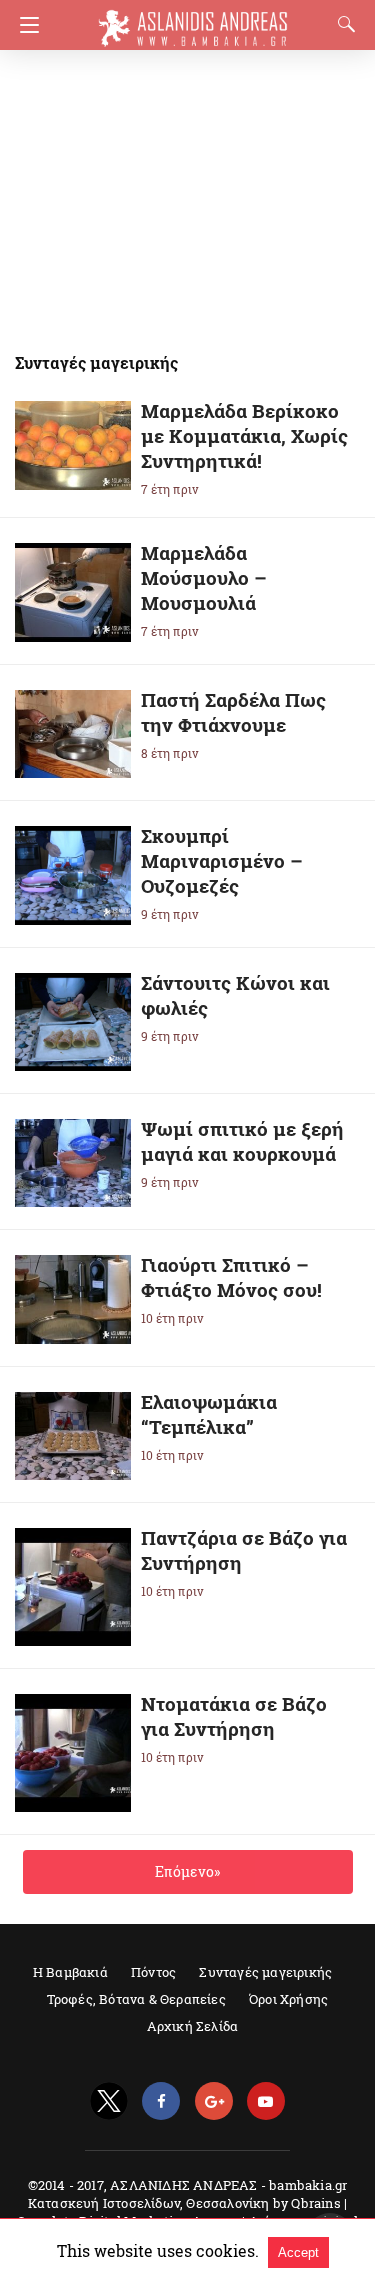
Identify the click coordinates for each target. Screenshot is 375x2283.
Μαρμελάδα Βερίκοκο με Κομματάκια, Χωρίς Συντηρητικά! (244, 435)
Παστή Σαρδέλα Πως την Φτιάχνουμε (233, 712)
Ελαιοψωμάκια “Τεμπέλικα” (209, 1414)
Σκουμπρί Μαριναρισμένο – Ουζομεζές (222, 860)
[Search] (342, 24)
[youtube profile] (266, 2101)
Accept (298, 2252)
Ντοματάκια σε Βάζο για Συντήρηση (234, 1716)
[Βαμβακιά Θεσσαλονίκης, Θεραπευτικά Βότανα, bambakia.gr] (193, 19)
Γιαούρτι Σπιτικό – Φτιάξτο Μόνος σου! (231, 1277)
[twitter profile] (109, 2101)
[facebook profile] (161, 2101)
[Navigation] (24, 25)
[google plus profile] (214, 2101)
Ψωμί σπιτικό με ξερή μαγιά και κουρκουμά (242, 1141)
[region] (181, 190)
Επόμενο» (187, 1871)
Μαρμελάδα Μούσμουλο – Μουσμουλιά (204, 577)
